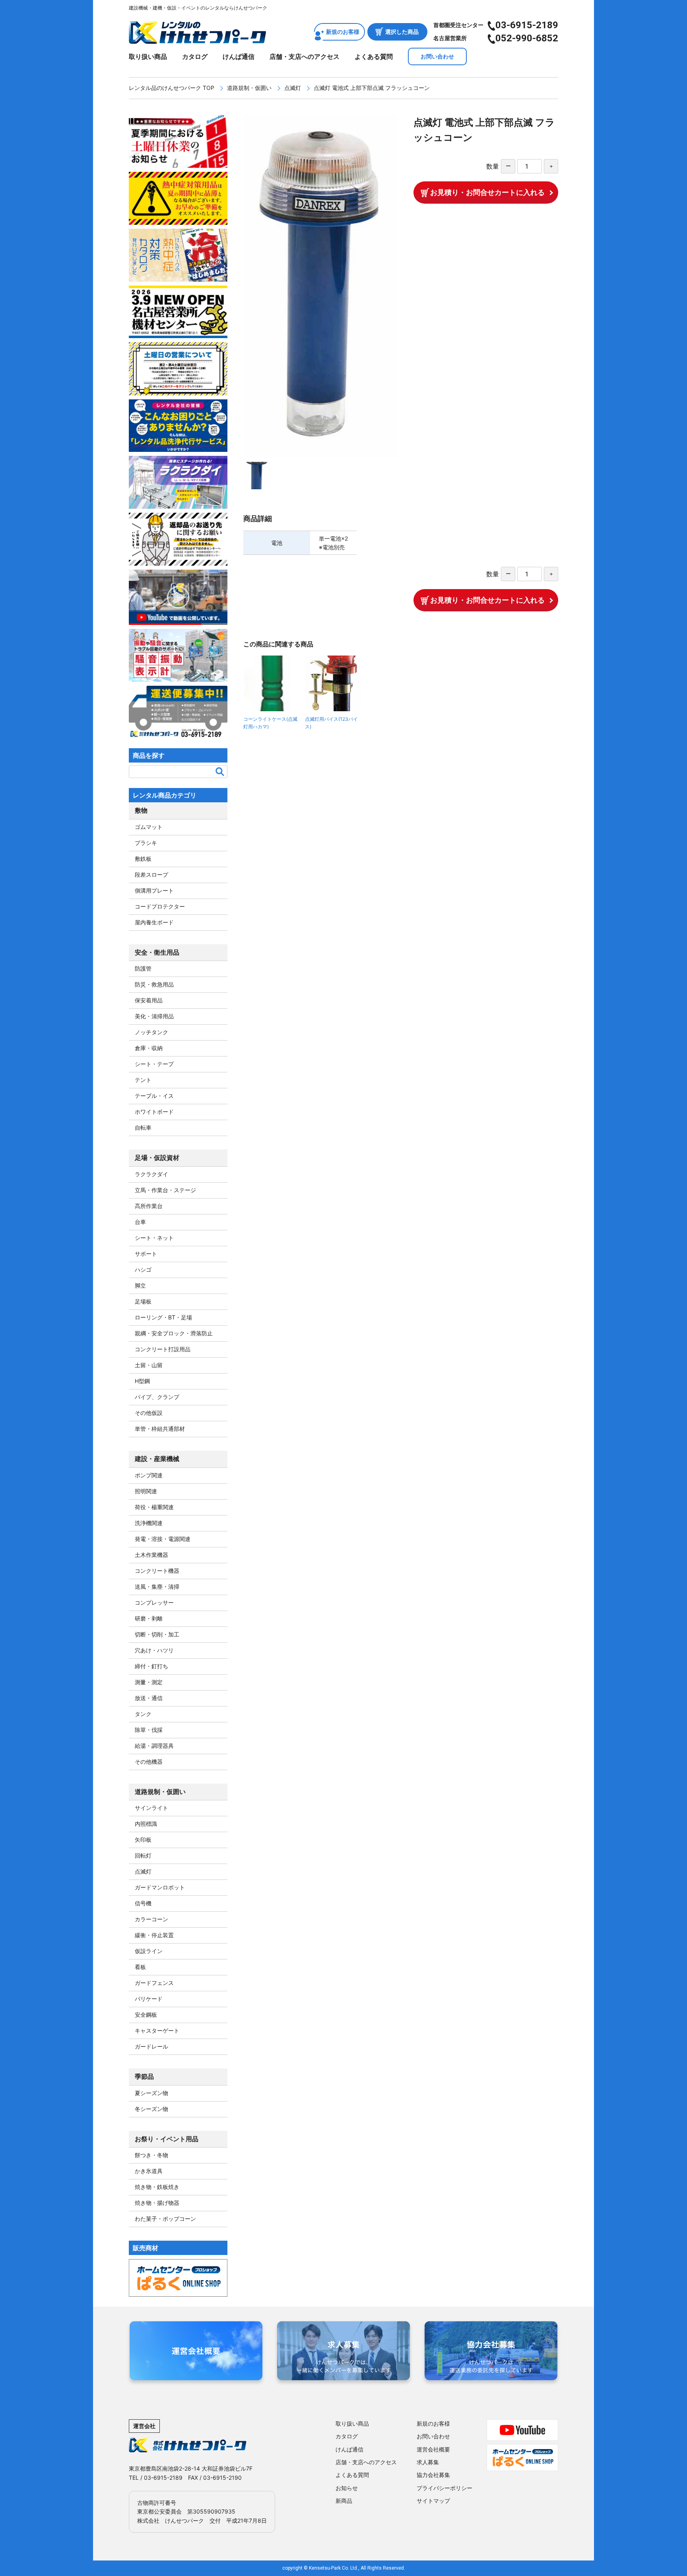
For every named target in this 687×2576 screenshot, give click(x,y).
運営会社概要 (433, 2449)
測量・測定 (149, 1682)
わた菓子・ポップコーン (165, 2219)
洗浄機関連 (149, 1523)
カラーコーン (151, 1919)
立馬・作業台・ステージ (165, 1190)
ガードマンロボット (160, 1887)
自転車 (143, 1127)
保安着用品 (149, 1000)
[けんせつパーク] (197, 39)
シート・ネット (154, 1238)
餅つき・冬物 (151, 2155)
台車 (140, 1222)
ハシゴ (143, 1270)
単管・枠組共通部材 (160, 1429)
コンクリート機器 (157, 1571)
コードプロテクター (160, 906)
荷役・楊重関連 (154, 1507)
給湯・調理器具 (154, 1746)
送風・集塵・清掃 (157, 1587)
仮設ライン (149, 1951)
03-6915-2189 (527, 25)
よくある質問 (374, 56)
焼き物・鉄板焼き (157, 2187)
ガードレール (151, 2046)
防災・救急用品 (154, 984)
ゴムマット (149, 827)
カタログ (195, 56)
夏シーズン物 (151, 2093)
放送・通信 (149, 1698)
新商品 (344, 2501)
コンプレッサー (154, 1602)
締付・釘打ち (151, 1666)
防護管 (143, 968)
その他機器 (149, 1762)
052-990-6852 (527, 38)
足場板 (143, 1301)
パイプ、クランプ (157, 1397)
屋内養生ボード (154, 922)
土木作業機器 (151, 1555)
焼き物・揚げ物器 (157, 2203)
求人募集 (428, 2462)
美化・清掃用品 (154, 1016)
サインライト (151, 1808)
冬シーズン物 (151, 2109)
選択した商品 (402, 32)
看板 (140, 1967)
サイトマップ (433, 2501)
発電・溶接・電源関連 (163, 1539)
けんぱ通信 (239, 56)
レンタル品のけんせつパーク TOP (172, 88)
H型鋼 (142, 1381)
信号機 (143, 1903)
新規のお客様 (343, 32)
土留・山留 (149, 1365)
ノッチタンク (151, 1032)
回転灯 (143, 1855)
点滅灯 (293, 88)
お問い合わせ (437, 56)
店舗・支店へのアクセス (305, 56)
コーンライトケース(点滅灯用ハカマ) (270, 723)
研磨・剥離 (149, 1618)
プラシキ (146, 843)
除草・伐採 (149, 1730)
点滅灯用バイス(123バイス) (331, 723)
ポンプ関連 (149, 1475)
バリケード (149, 1999)
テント (143, 1080)
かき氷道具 (149, 2171)
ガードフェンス (154, 1983)
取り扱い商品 (148, 56)
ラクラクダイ (151, 1174)
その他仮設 (149, 1413)
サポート (146, 1254)
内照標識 (146, 1824)
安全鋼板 (146, 2015)
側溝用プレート (154, 890)
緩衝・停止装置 (154, 1935)
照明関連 (146, 1491)
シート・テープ (154, 1064)
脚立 (140, 1285)
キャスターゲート (157, 2030)
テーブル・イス (154, 1096)
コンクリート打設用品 (163, 1349)
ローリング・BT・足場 (163, 1317)
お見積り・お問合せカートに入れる (487, 192)
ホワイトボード (154, 1112)
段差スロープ (151, 875)
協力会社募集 (433, 2475)
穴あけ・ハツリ (154, 1650)
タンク (143, 1714)
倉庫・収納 (149, 1048)
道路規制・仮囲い (249, 88)
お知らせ (347, 2488)
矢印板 (143, 1840)
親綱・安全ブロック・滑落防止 (174, 1333)
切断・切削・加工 (157, 1634)
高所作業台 (149, 1206)
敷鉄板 (143, 859)
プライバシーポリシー (444, 2488)
